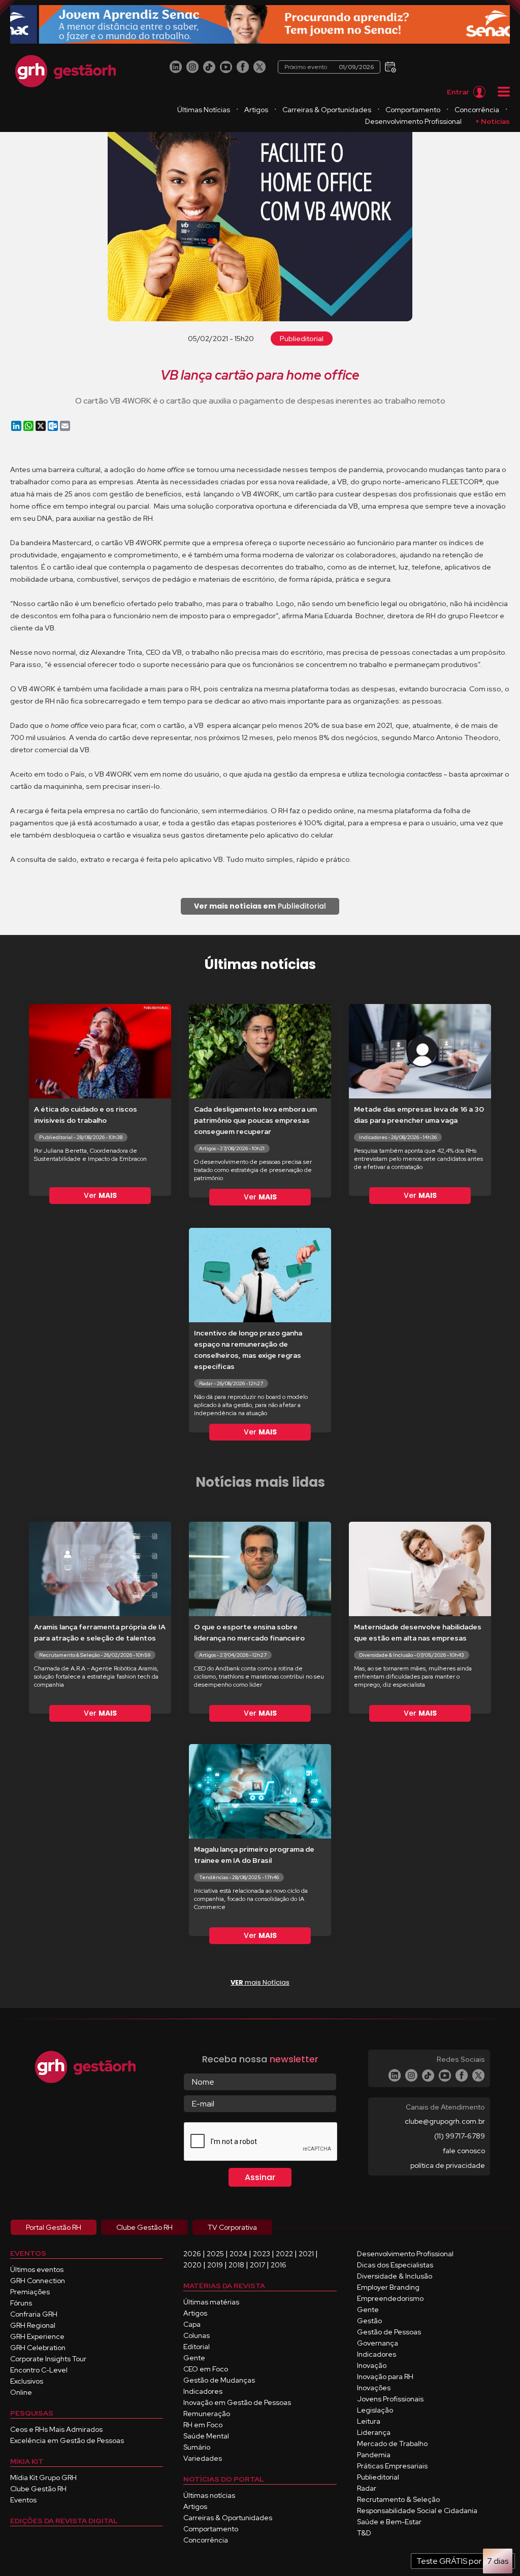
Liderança (374, 2432)
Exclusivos (27, 2381)
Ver (100, 1195)
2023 (262, 2254)
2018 (236, 2265)
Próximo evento (329, 67)
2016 (279, 2265)
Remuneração (207, 2414)
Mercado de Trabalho (392, 2444)
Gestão (369, 2321)
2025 (215, 2254)
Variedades (203, 2458)
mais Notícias (260, 1982)
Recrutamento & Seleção (398, 2499)
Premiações (30, 2292)
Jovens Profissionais (390, 2399)
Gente (194, 2358)
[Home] (66, 71)
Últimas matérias (211, 2302)
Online (21, 2392)
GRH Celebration (38, 2348)
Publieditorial (302, 339)
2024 (238, 2254)
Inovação (372, 2365)
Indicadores (203, 2391)
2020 (192, 2265)
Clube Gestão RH (38, 2489)
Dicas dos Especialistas (395, 2265)
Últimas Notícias (204, 110)
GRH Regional (33, 2325)
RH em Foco (203, 2425)
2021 (306, 2254)
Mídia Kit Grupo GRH (43, 2478)
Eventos (23, 2500)
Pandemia (374, 2455)
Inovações (374, 2388)
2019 (215, 2265)
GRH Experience (37, 2336)
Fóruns (21, 2303)
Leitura (369, 2421)
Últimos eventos (37, 2269)
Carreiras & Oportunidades (327, 110)
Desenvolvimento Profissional (413, 121)
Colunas (197, 2335)
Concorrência (477, 110)
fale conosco (464, 2151)
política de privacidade (448, 2165)
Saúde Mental (206, 2436)
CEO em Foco (206, 2369)
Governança (378, 2343)
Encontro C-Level (39, 2370)
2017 (257, 2265)
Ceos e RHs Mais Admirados (56, 2429)
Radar (367, 2488)
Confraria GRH (34, 2314)
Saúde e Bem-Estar (389, 2522)
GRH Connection (38, 2281)
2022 (284, 2254)
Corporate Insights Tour (48, 2359)
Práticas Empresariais (392, 2466)
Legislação (375, 2410)
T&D (364, 2533)
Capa (192, 2324)
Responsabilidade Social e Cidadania (417, 2511)
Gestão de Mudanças (219, 2380)
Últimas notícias (209, 2495)
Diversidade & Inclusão (395, 2276)
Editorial (197, 2347)
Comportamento (413, 110)
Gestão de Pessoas (389, 2332)
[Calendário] (389, 66)
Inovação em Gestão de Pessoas (237, 2402)
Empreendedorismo (390, 2298)
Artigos (256, 110)
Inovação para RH (385, 2377)
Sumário (197, 2447)
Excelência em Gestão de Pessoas (67, 2440)
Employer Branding (388, 2287)
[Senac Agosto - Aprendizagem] (260, 25)
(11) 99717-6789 (460, 2136)
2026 (192, 2254)
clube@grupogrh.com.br (445, 2121)
